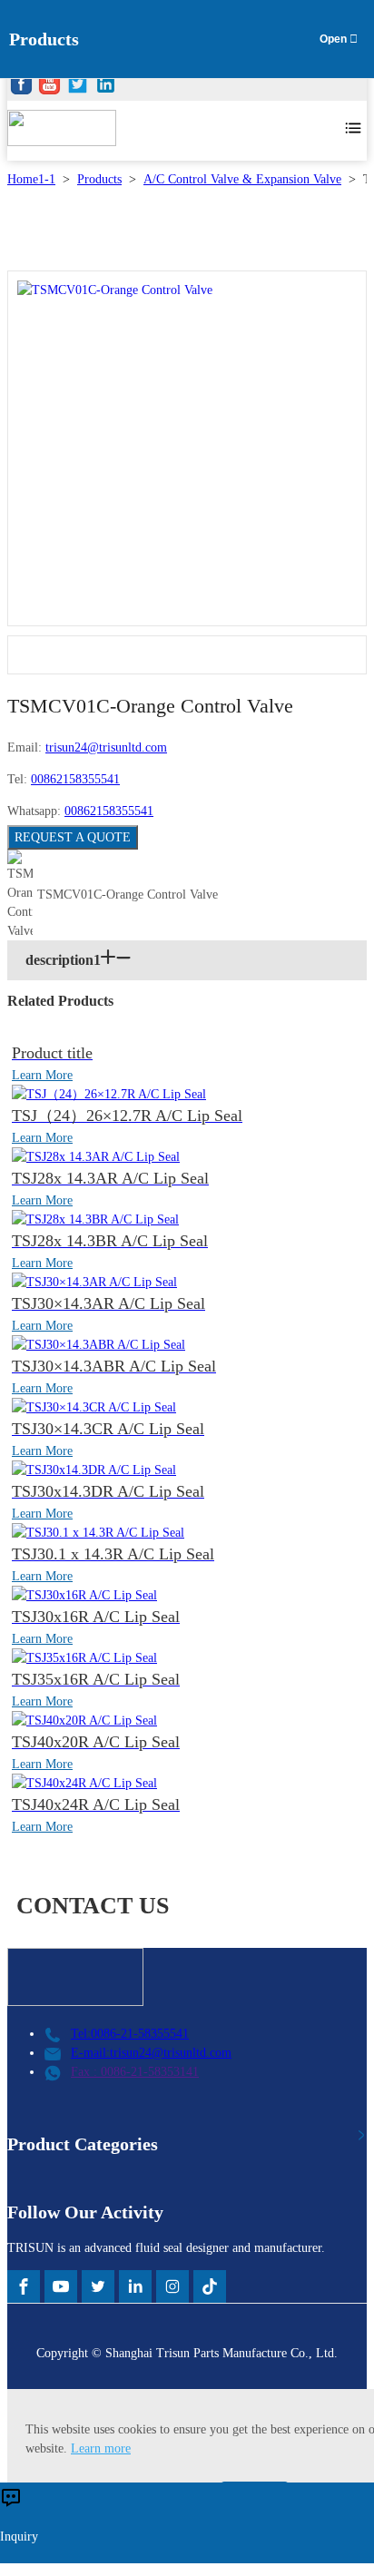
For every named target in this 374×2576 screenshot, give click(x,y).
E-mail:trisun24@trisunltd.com (151, 2053)
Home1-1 (31, 179)
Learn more (101, 2448)
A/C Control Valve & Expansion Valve (242, 179)
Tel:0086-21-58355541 (130, 2034)
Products (99, 179)
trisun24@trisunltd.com (106, 747)
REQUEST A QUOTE (73, 837)
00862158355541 (75, 779)
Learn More (42, 1075)
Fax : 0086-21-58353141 (135, 2072)
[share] (21, 87)
